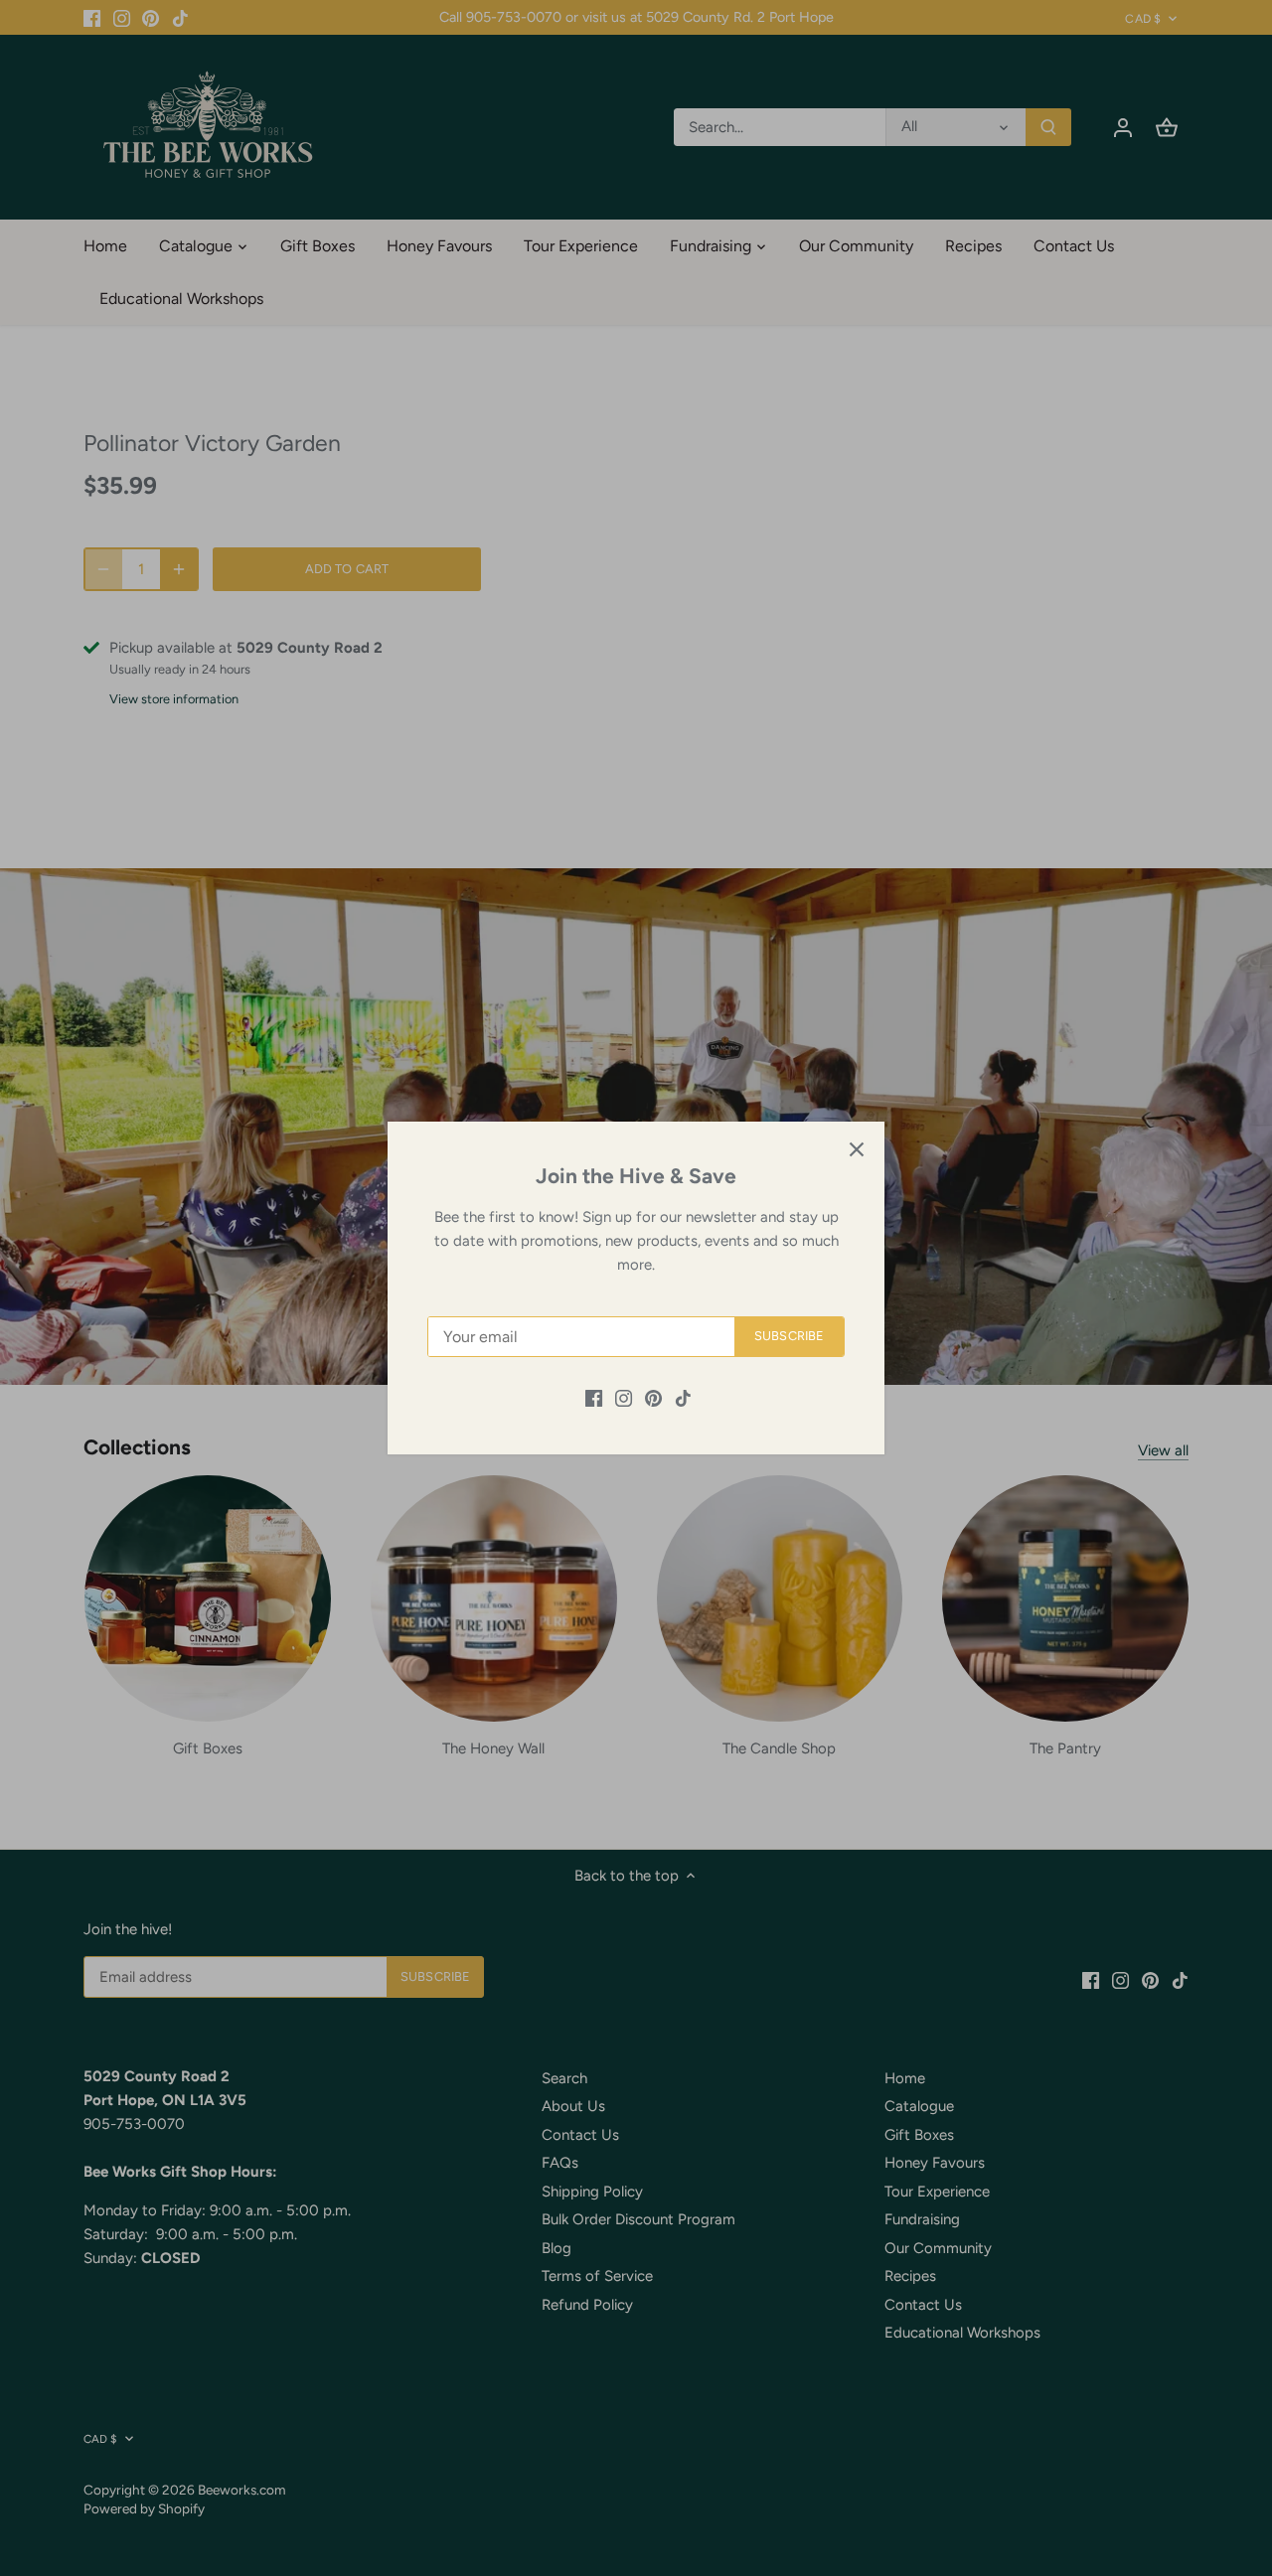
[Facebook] (594, 1397)
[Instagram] (624, 1397)
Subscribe (789, 1336)
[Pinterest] (653, 1397)
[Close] (857, 1149)
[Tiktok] (683, 1397)
